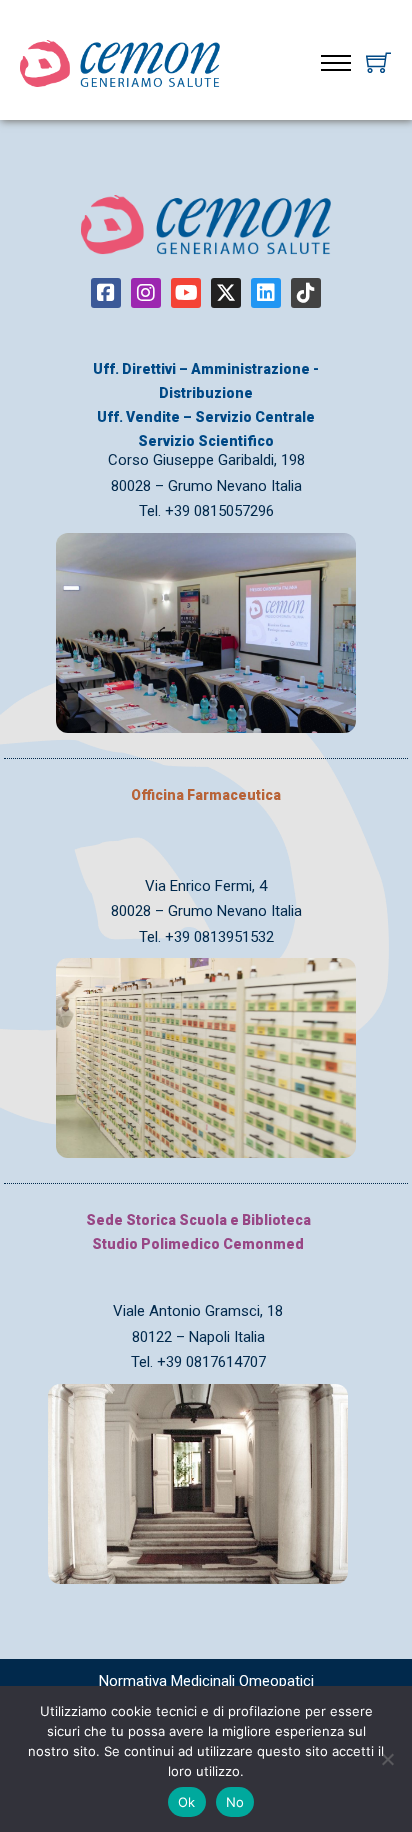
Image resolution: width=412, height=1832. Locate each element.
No (235, 1802)
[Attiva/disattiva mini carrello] (378, 62)
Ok (187, 1802)
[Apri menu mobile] (336, 63)
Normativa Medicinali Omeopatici (206, 1681)
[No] (387, 1759)
